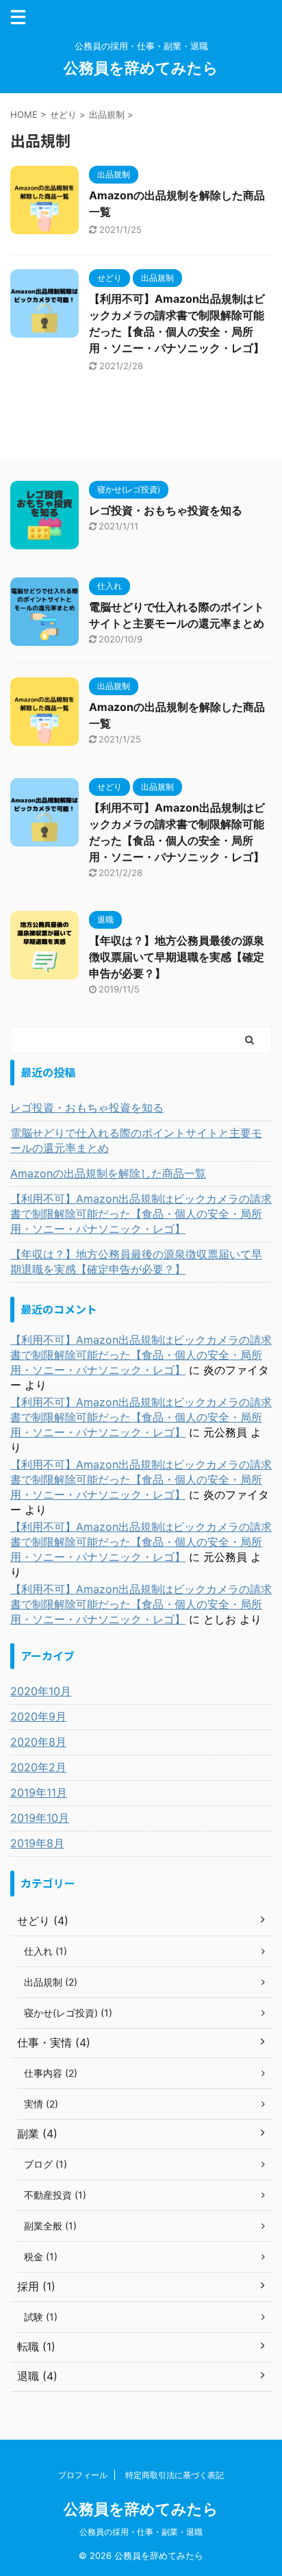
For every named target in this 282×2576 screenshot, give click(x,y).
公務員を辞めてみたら (141, 68)
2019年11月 (39, 1792)
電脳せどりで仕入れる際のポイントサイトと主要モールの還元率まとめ (136, 1140)
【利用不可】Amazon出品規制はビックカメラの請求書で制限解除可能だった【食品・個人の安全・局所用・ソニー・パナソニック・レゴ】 (141, 1214)
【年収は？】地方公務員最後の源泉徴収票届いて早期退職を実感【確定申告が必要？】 (177, 957)
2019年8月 (37, 1843)
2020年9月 (38, 1716)
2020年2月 (38, 1767)
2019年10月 (40, 1818)
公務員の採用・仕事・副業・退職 (141, 2532)
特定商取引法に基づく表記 (175, 2475)
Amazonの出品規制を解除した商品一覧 (108, 1173)
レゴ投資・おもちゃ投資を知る (166, 510)
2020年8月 (38, 1742)
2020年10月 (41, 1691)
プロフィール (83, 2475)
